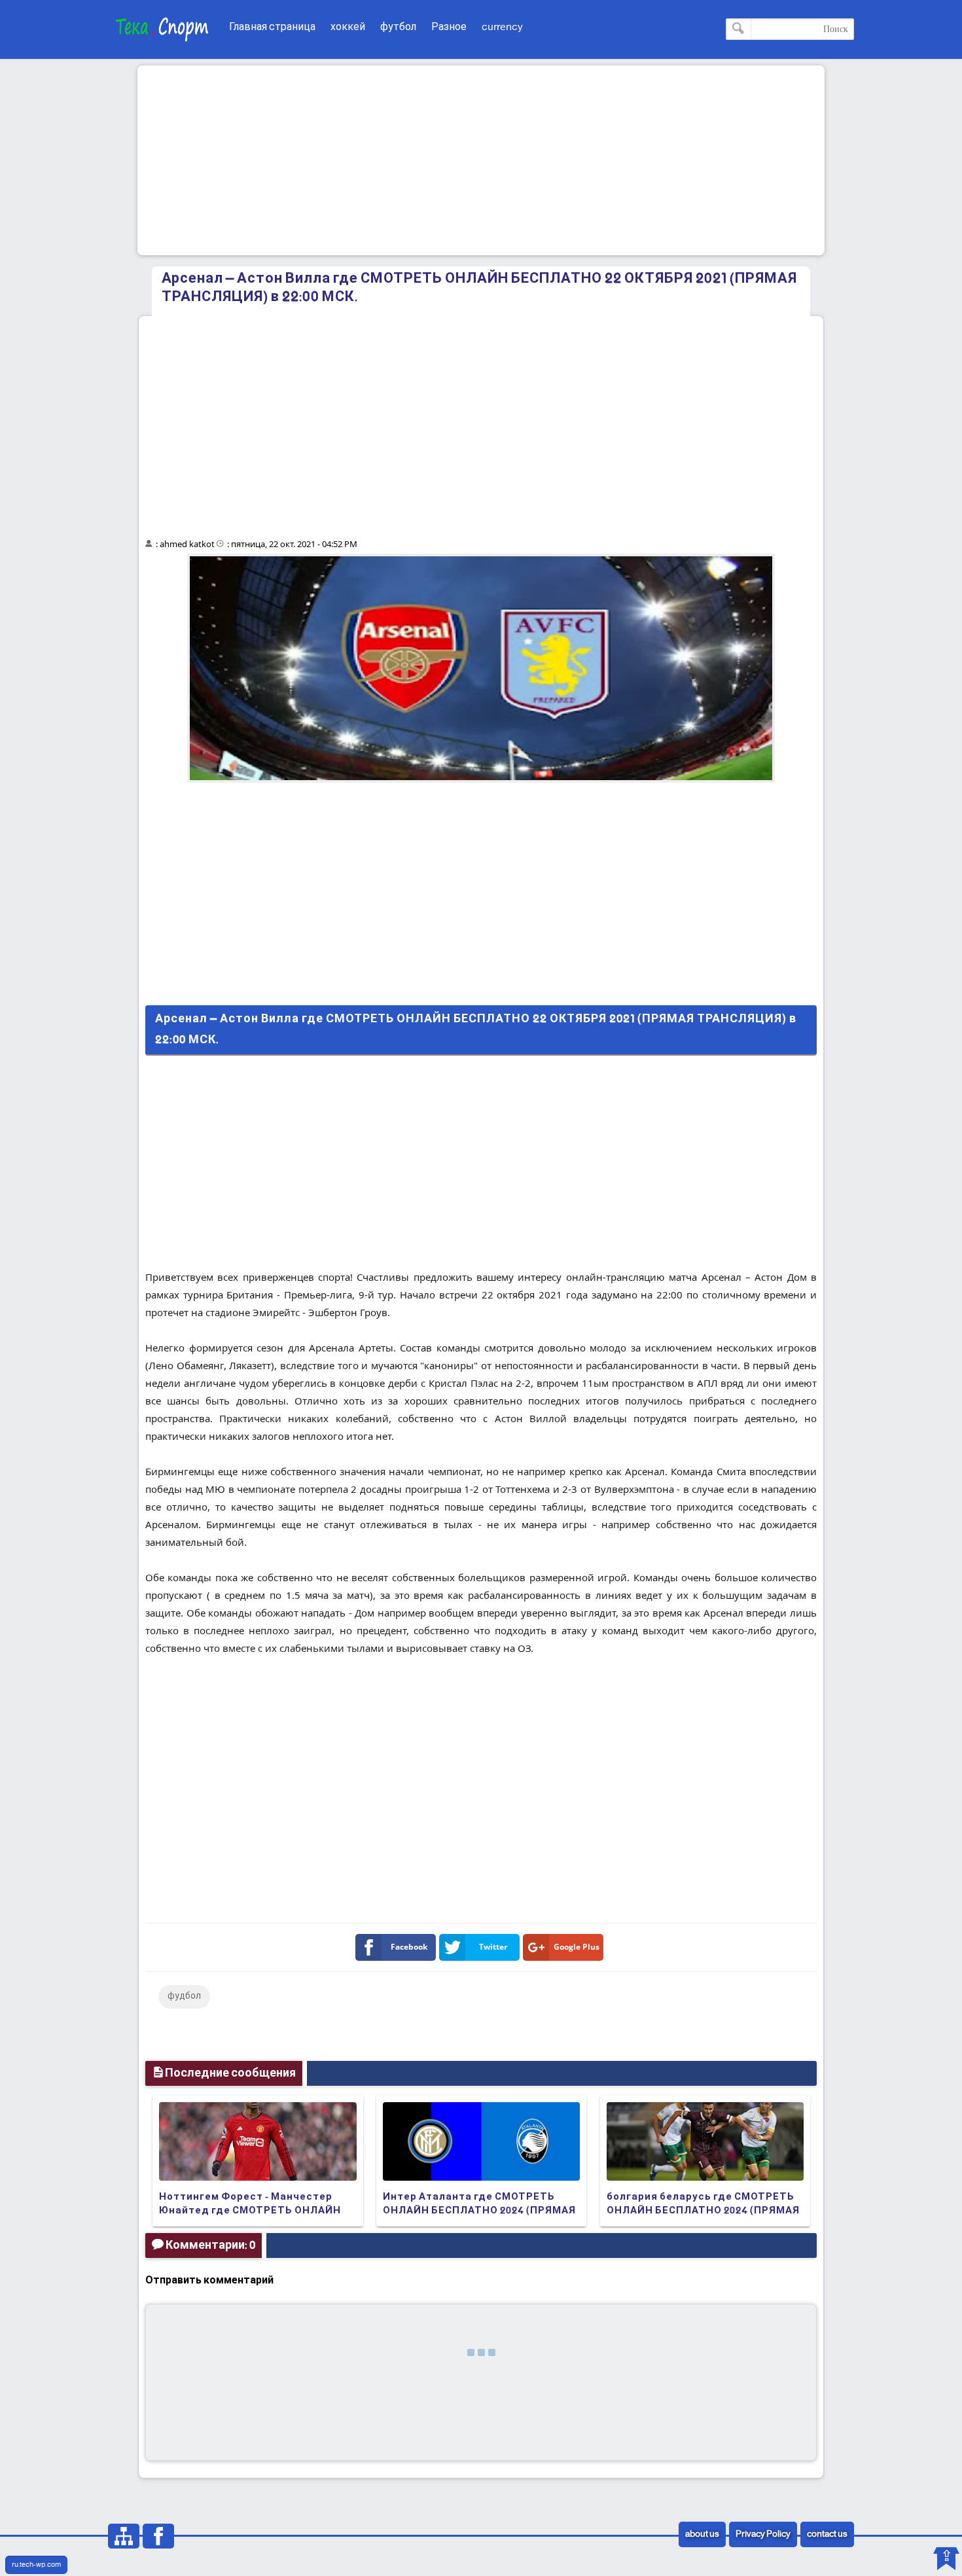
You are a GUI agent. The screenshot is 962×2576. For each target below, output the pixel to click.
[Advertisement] (481, 160)
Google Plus (577, 1947)
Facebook (409, 1947)
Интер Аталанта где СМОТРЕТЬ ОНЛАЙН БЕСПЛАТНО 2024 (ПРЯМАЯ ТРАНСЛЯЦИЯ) (479, 2211)
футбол (398, 27)
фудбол (184, 1996)
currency (502, 27)
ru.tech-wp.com (36, 2565)
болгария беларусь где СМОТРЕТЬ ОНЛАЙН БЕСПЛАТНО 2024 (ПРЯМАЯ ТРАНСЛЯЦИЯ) (703, 2211)
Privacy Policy (763, 2534)
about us (702, 2534)
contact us (827, 2534)
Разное (449, 27)
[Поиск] (739, 29)
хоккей (348, 27)
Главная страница (272, 27)
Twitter (493, 1947)
